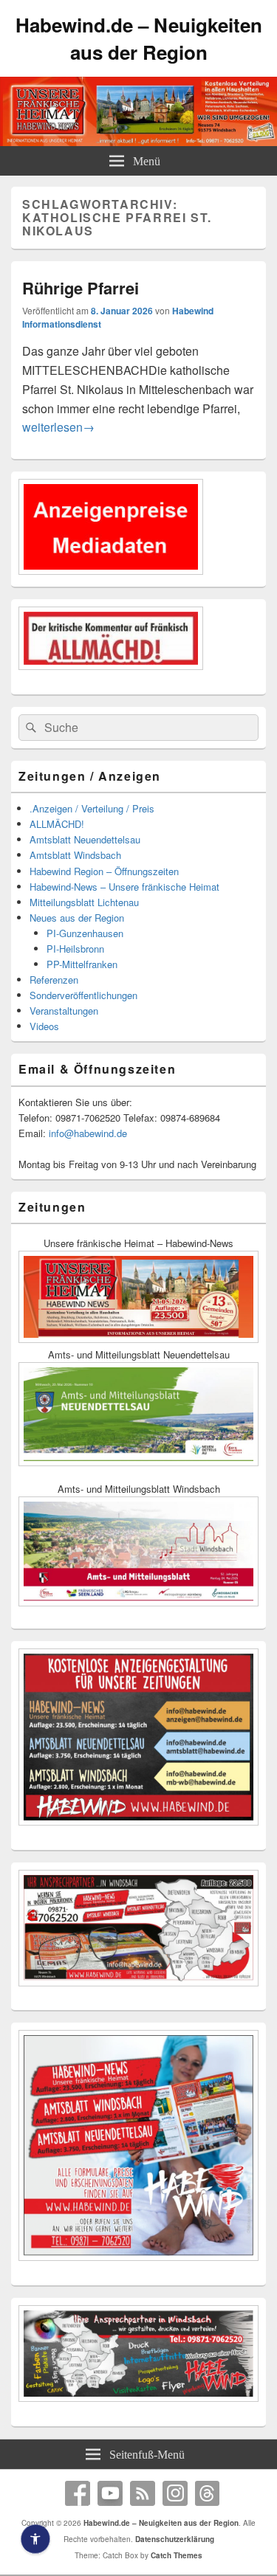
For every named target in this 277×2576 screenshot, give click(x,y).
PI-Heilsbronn (75, 949)
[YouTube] (110, 2493)
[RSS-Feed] (143, 2493)
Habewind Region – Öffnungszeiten (104, 871)
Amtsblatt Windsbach (75, 855)
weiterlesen (58, 427)
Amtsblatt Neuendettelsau (85, 839)
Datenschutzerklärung (175, 2539)
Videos (44, 1026)
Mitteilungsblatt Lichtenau (84, 902)
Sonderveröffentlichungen (83, 995)
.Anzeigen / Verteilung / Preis (92, 808)
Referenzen (54, 980)
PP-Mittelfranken (82, 964)
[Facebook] (78, 2493)
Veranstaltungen (64, 1011)
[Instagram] (175, 2493)
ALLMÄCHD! (57, 824)
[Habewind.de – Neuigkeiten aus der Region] (138, 141)
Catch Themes (177, 2555)
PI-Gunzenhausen (85, 933)
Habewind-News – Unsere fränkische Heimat (124, 887)
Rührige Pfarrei (81, 288)
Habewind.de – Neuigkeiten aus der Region (139, 38)
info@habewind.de (88, 1133)
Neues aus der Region (77, 918)
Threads (208, 2493)
